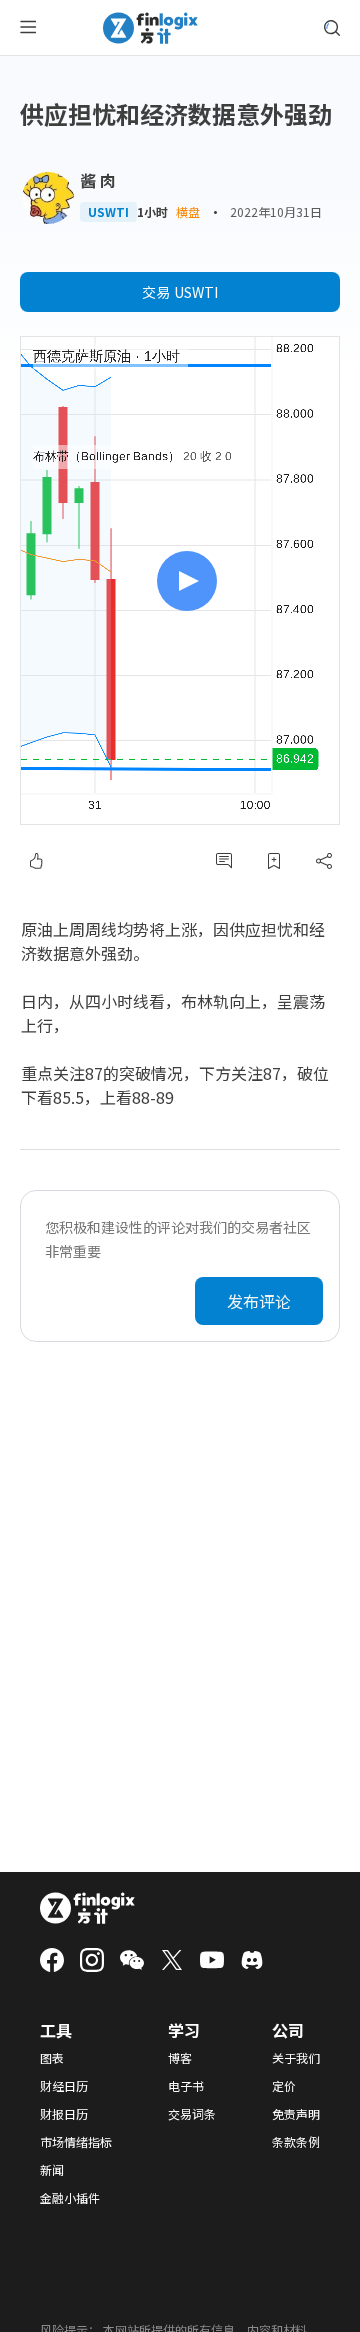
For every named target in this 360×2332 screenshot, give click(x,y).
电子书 (186, 2086)
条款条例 (296, 2142)
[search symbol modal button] (332, 28)
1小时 (152, 212)
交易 (180, 292)
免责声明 (296, 2114)
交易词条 (192, 2114)
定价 (284, 2086)
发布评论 (259, 1301)
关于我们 (296, 2058)
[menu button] (28, 28)
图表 (52, 2058)
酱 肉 (98, 180)
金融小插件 (70, 2198)
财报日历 (64, 2114)
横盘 (188, 211)
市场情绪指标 (76, 2142)
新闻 (52, 2170)
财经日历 (64, 2086)
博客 (180, 2058)
